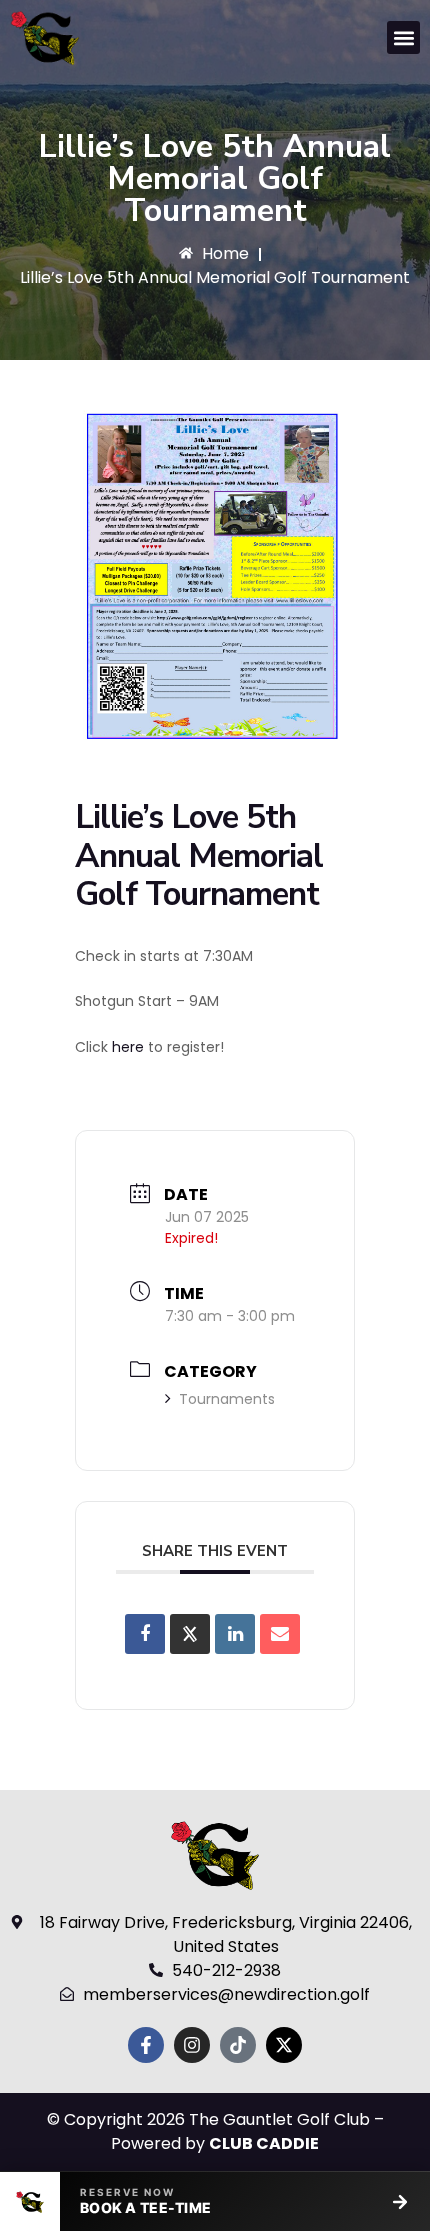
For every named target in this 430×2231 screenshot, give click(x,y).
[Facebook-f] (146, 2045)
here (128, 1047)
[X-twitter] (284, 2045)
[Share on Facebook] (145, 1634)
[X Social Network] (190, 1634)
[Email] (280, 1634)
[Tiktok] (238, 2045)
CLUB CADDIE (264, 2143)
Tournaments (227, 1399)
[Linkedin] (235, 1634)
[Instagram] (192, 2045)
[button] (403, 37)
